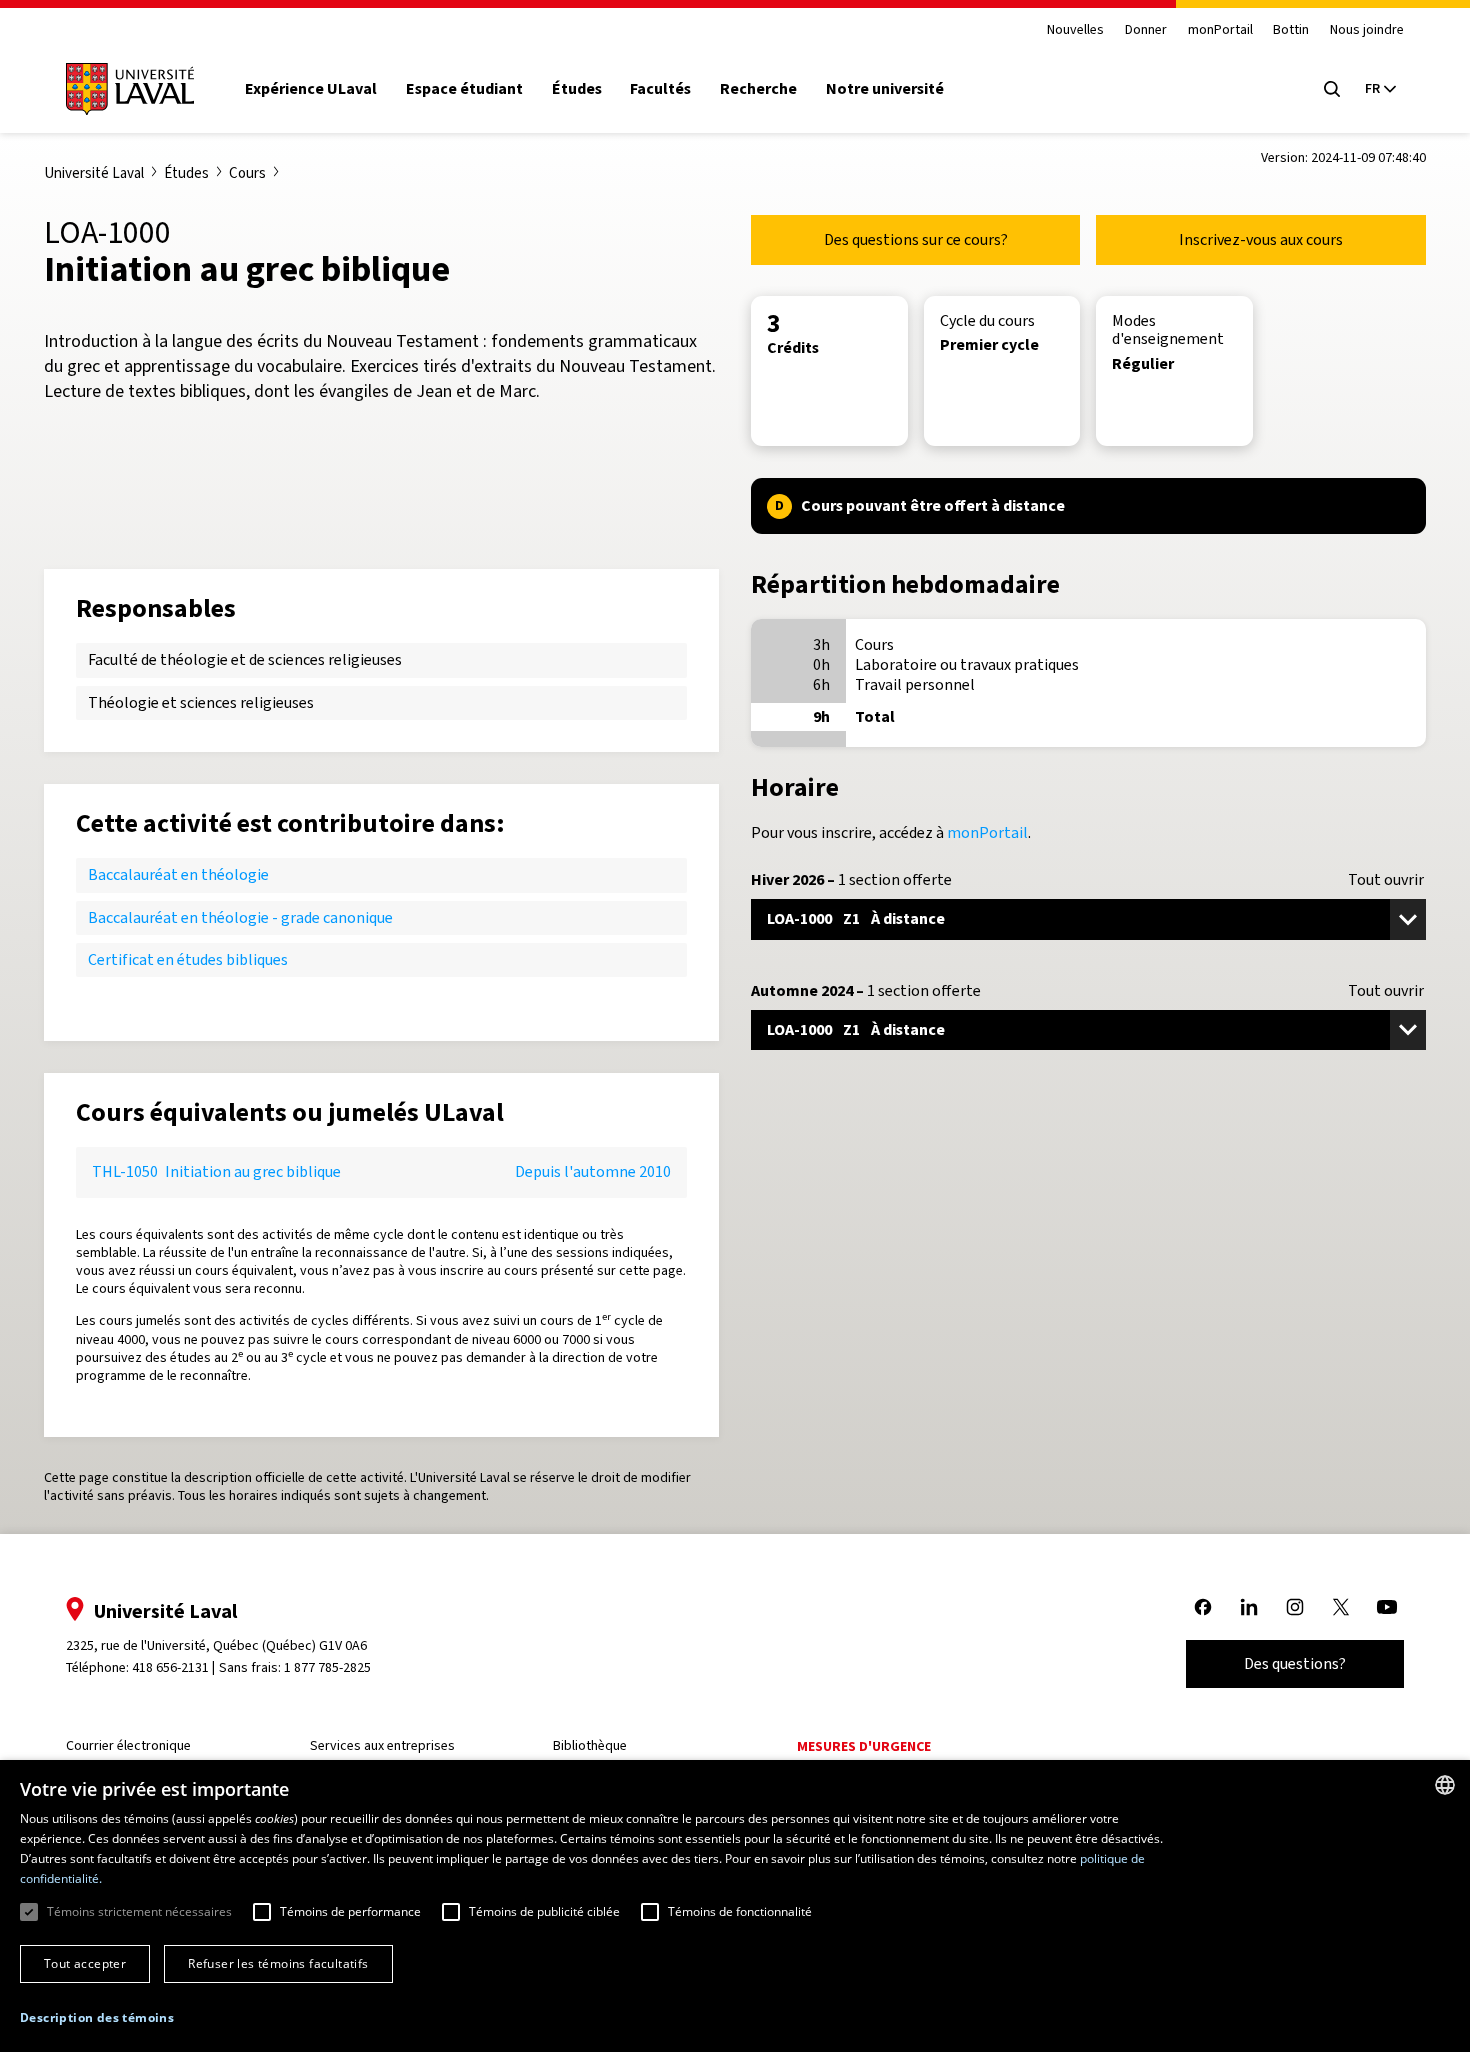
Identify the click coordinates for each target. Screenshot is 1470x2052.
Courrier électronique (128, 1745)
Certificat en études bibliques (188, 959)
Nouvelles (1075, 30)
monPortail (1220, 30)
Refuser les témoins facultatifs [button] (278, 1963)
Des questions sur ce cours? (916, 239)
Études (577, 89)
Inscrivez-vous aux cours (1261, 239)
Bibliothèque (590, 1745)
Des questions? (1295, 1663)
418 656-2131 (170, 1667)
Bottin (1291, 30)
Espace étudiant (464, 89)
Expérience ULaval (311, 89)
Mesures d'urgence (864, 1746)
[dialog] (735, 1906)
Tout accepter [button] (85, 1963)
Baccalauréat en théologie (178, 874)
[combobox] (1445, 1785)
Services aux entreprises (382, 1745)
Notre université (885, 89)
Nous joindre (1367, 30)
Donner (1146, 30)
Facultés (660, 89)
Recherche (758, 89)
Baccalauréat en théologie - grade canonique (240, 917)
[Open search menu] (1332, 89)
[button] (97, 2018)
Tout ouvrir (1386, 880)
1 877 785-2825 (327, 1667)
